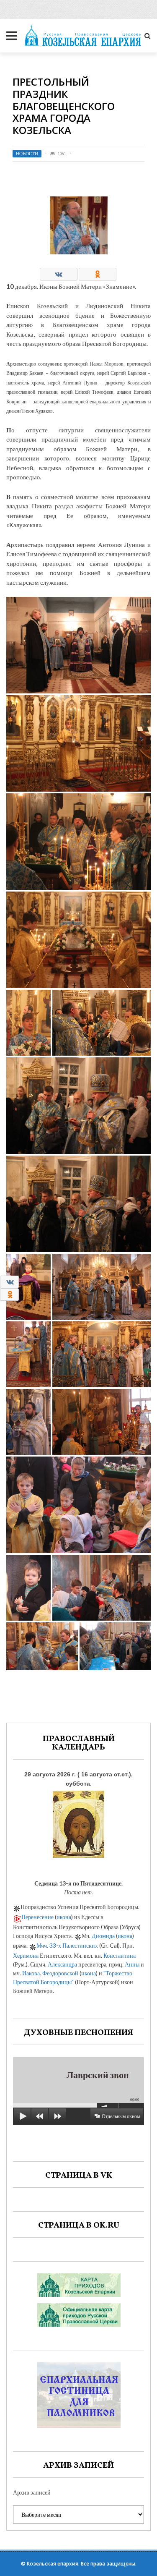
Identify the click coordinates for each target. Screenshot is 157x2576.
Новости (27, 154)
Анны (132, 1964)
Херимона (26, 1955)
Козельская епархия (53, 2564)
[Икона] (78, 1822)
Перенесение (37, 1917)
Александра (62, 1964)
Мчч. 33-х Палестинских (67, 1945)
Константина (120, 1955)
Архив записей (32, 2492)
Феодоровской (60, 1973)
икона (64, 1917)
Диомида (103, 1936)
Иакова (31, 1973)
